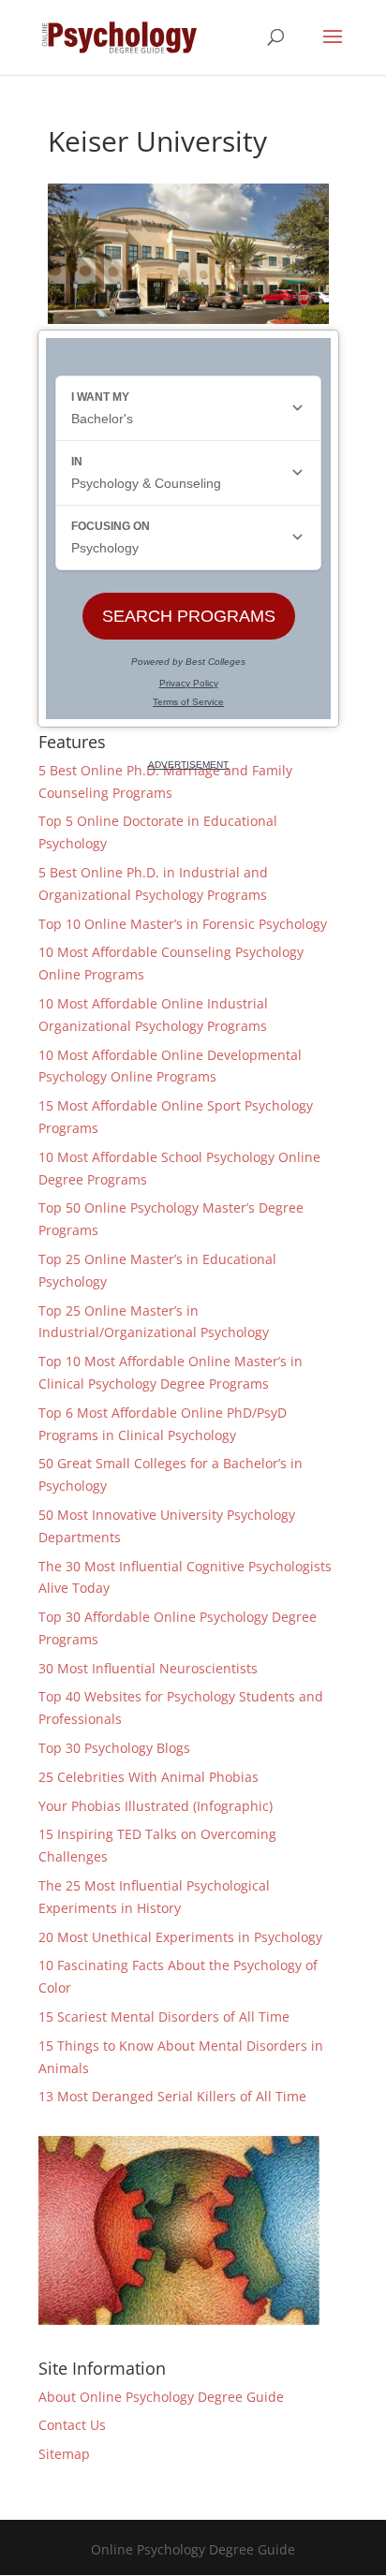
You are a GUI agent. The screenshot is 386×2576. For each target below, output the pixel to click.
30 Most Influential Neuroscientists (148, 1668)
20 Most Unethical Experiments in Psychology (180, 1937)
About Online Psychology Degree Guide (161, 2397)
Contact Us (72, 2425)
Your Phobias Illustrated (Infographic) (156, 1806)
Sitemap (64, 2454)
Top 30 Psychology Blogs (114, 1748)
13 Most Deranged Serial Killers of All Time (172, 2096)
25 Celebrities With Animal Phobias (148, 1777)
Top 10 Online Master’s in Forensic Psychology (183, 924)
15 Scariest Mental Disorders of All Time (164, 2017)
